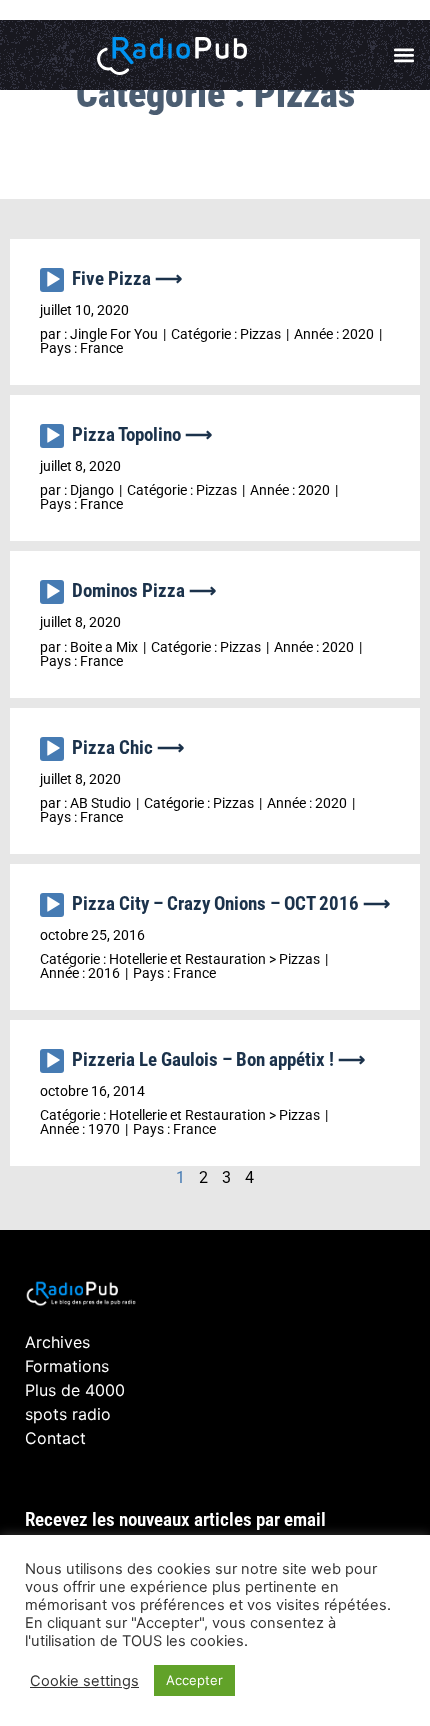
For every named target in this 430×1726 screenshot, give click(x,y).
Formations (67, 1366)
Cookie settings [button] (84, 1681)
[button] (403, 55)
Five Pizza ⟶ (127, 278)
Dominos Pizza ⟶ (144, 590)
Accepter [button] (194, 1680)
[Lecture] (52, 280)
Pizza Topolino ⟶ (142, 434)
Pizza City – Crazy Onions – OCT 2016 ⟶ (231, 903)
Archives (57, 1342)
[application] (56, 285)
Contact (55, 1438)
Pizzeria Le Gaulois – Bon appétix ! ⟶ (218, 1059)
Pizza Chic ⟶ (128, 747)
